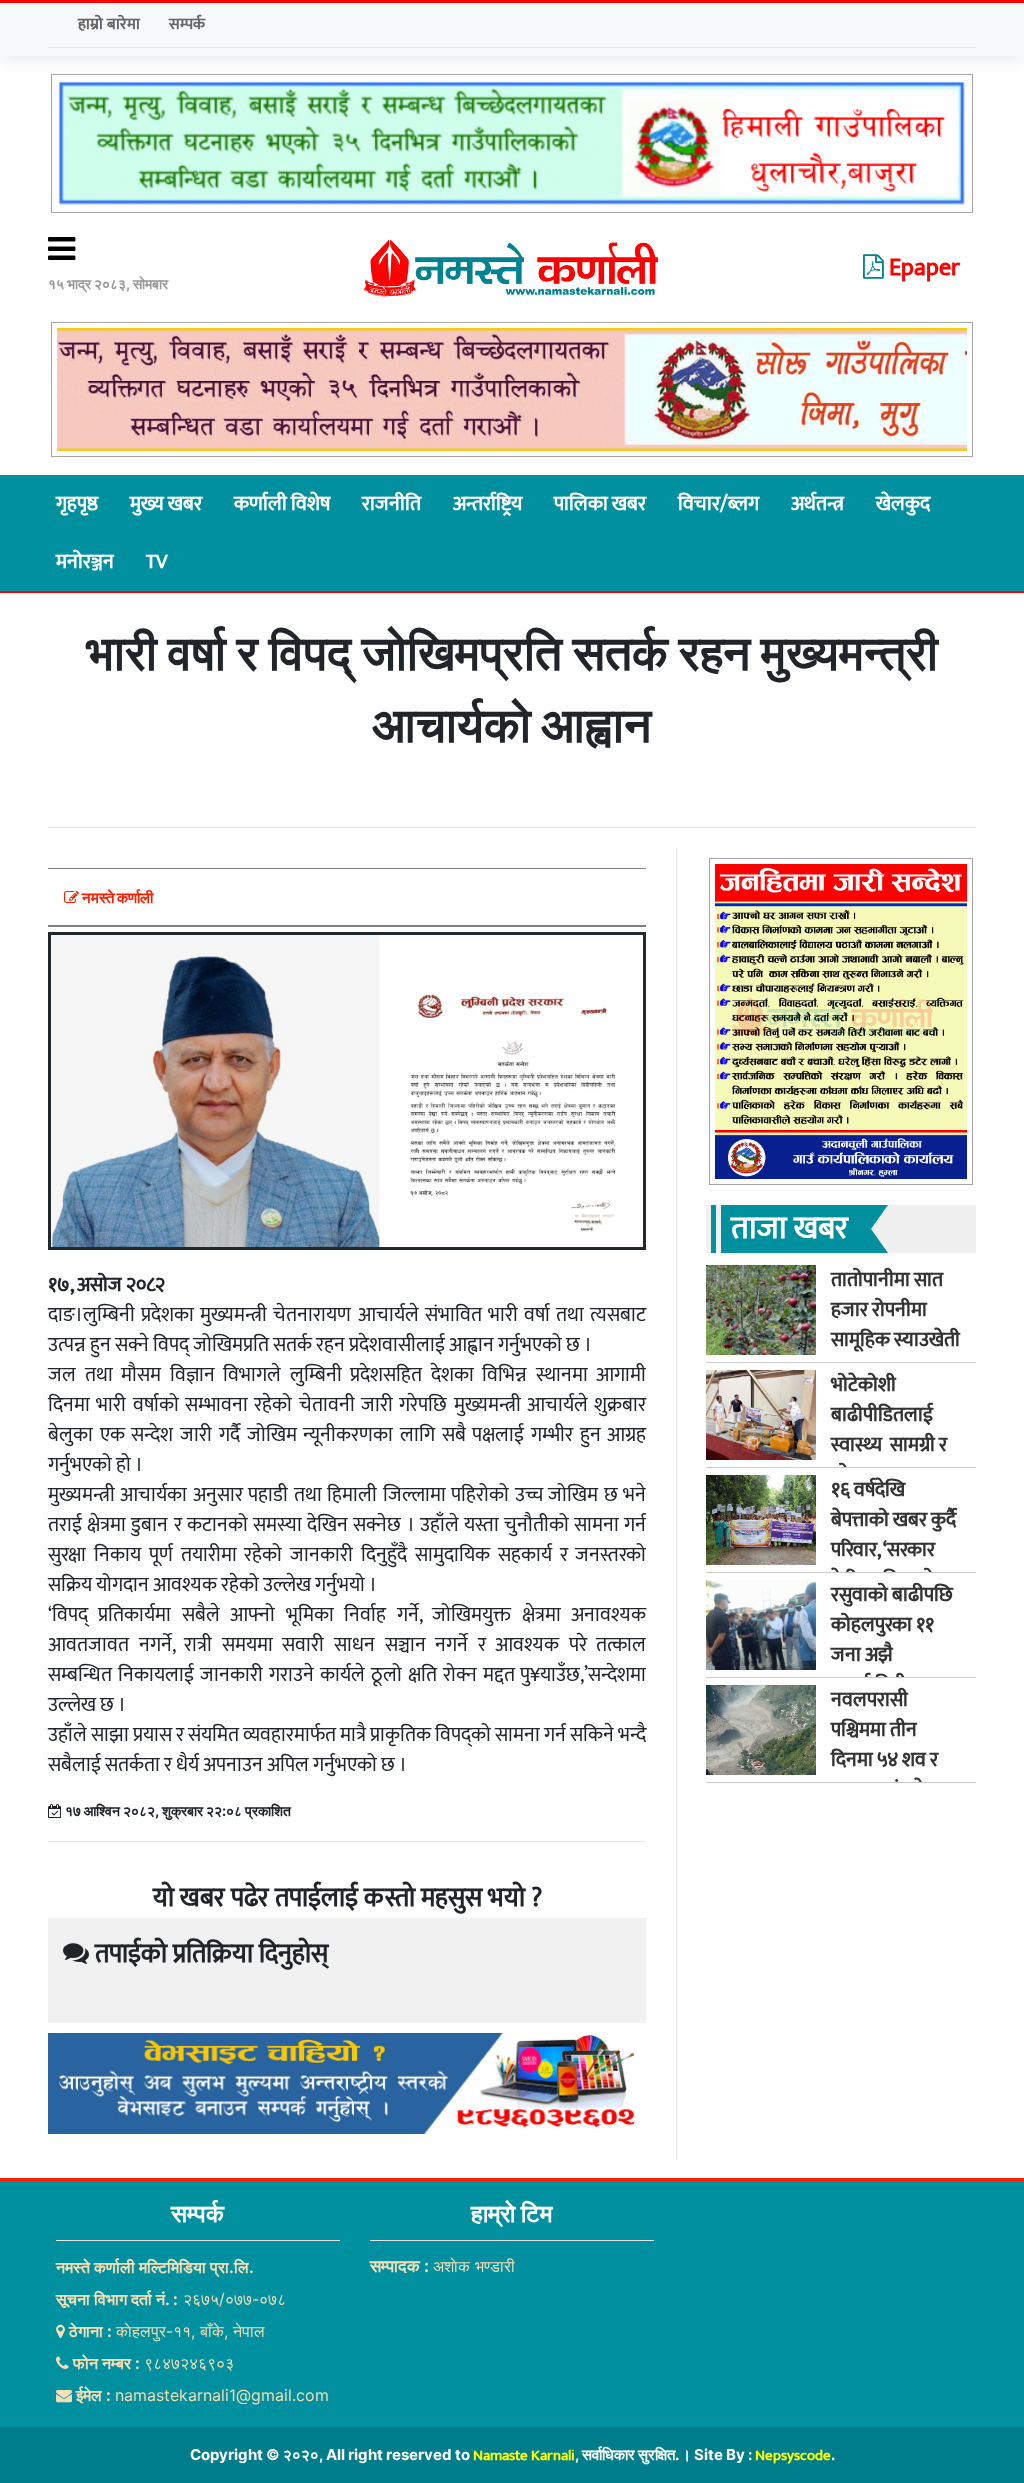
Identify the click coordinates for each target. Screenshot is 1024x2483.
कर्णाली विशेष (282, 504)
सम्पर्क (187, 24)
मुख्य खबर (166, 504)
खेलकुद (903, 504)
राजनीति (391, 504)
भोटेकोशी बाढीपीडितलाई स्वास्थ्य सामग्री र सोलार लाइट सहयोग (889, 1445)
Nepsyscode (793, 2455)
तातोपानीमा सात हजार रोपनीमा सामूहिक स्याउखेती (895, 1310)
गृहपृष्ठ (77, 504)
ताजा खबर (789, 1228)
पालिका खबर (600, 504)
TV (156, 562)
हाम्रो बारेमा (109, 24)
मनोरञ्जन (85, 562)
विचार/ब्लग (718, 504)
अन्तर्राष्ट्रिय (487, 504)
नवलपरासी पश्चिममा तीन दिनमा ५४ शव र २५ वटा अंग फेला (889, 1745)
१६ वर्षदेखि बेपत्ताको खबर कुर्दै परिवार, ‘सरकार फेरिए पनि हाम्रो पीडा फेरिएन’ (893, 1550)
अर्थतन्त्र (817, 504)
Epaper (922, 268)
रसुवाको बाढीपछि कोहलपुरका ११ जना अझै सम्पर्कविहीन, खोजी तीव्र (892, 1655)
